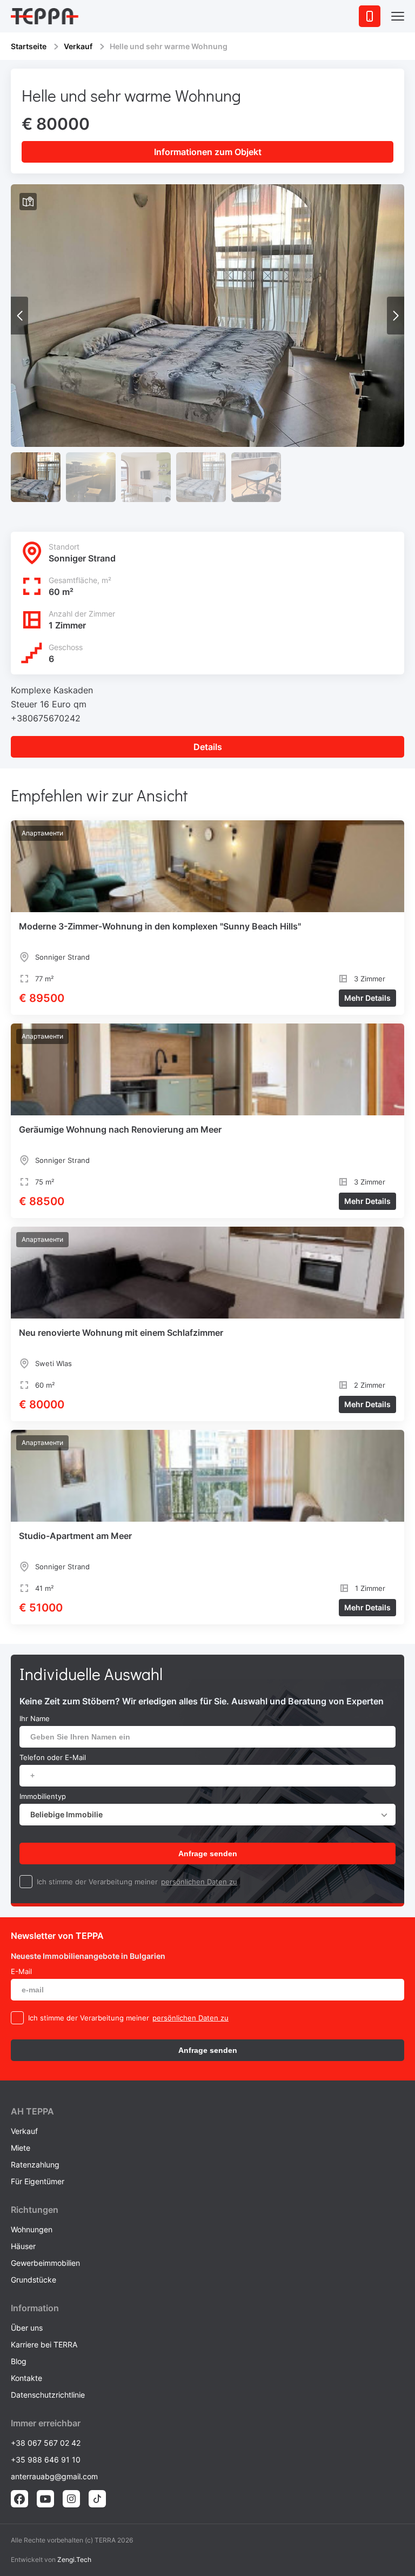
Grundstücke (34, 2280)
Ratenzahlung (35, 2164)
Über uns (27, 2328)
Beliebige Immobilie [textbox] (66, 1814)
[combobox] (207, 1815)
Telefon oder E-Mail (53, 1757)
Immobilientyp (43, 1796)
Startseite (29, 46)
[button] (396, 316)
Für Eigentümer (38, 2181)
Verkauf (78, 46)
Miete (21, 2148)
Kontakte (26, 2378)
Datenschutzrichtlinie (48, 2395)
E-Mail (21, 1971)
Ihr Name (35, 1718)
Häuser (23, 2246)
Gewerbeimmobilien (45, 2263)
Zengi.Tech (74, 2560)
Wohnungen (32, 2229)
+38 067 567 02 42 (46, 2443)
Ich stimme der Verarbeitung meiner (97, 1882)
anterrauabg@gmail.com (54, 2476)
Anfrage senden (208, 1854)
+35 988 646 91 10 (46, 2460)
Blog (19, 2361)
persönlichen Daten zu (199, 1882)
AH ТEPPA (32, 2111)
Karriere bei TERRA (44, 2344)
